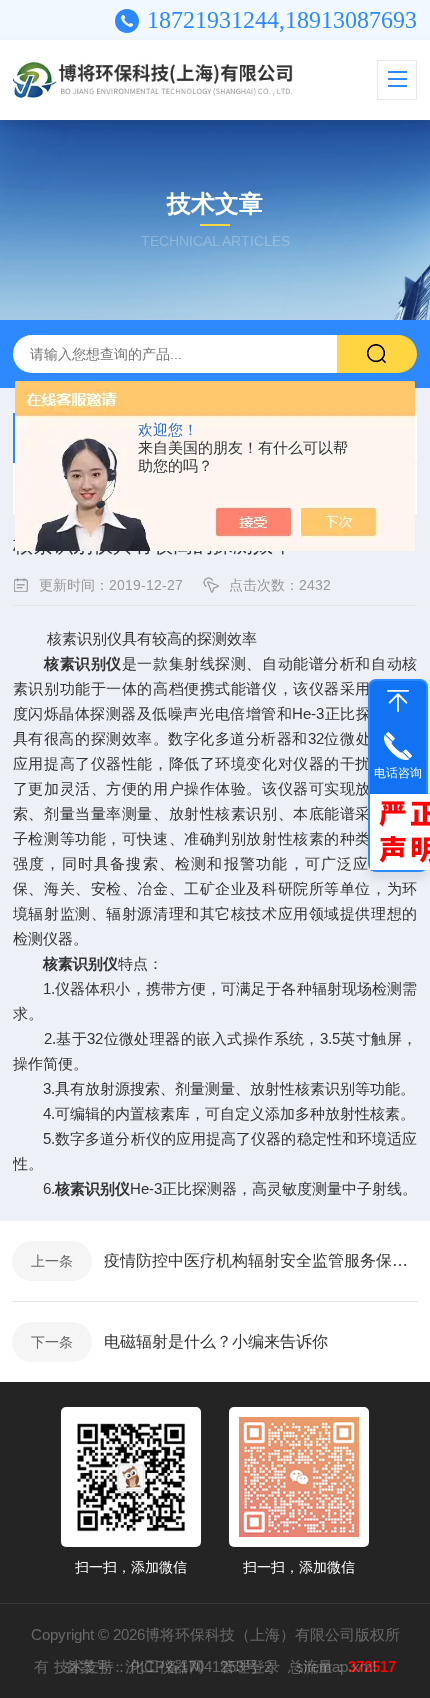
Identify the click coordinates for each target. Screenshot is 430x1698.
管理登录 (250, 1666)
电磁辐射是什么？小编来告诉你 (216, 1341)
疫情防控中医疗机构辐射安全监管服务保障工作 (261, 1260)
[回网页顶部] (398, 701)
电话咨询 (398, 773)
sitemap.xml (336, 1666)
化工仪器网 (166, 1666)
